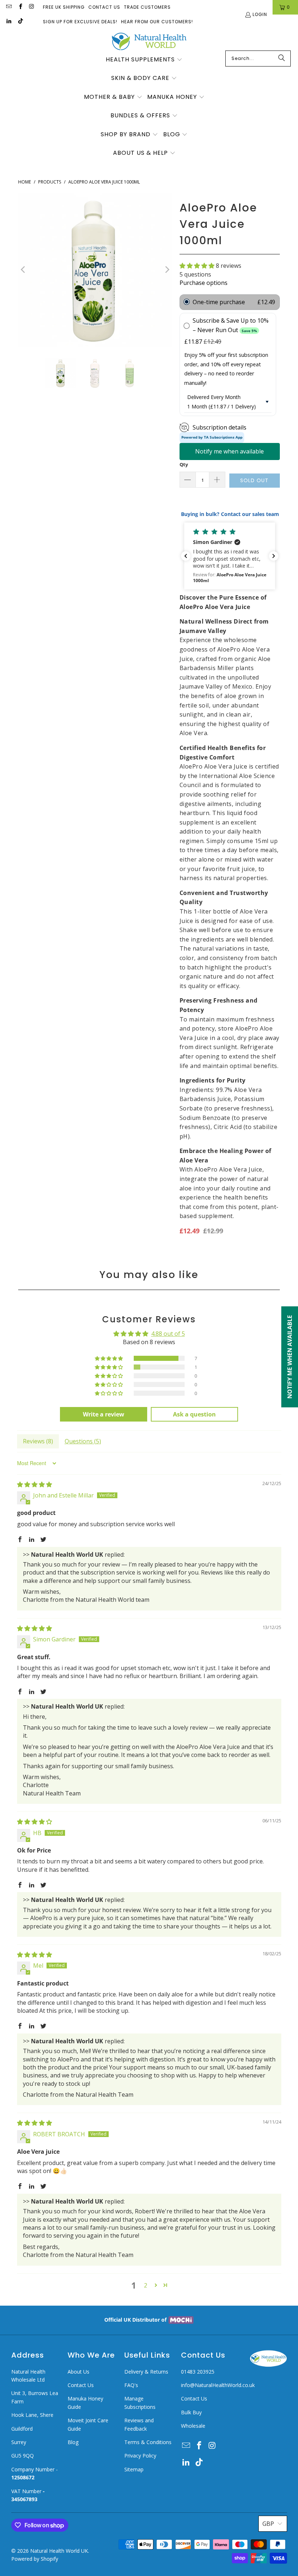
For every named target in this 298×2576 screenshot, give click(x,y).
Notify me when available (229, 451)
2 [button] (146, 2285)
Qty (184, 464)
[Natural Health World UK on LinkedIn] (9, 22)
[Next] (167, 270)
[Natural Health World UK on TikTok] (20, 22)
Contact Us (104, 7)
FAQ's (131, 2385)
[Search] (282, 59)
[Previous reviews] (186, 556)
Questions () (83, 1441)
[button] (144, 60)
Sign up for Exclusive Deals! (80, 22)
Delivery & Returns (146, 2372)
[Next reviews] (274, 556)
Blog (73, 2442)
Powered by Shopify (35, 2559)
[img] (35, 1484)
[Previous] (24, 270)
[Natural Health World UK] (149, 42)
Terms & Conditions (148, 2442)
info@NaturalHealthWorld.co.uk (218, 2385)
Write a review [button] (104, 1414)
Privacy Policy (140, 2456)
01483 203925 (198, 2372)
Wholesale (193, 2426)
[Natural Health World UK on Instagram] (31, 7)
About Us (78, 2372)
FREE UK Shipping (64, 7)
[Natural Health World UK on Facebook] (20, 7)
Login (260, 14)
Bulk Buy (191, 2412)
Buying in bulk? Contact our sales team (229, 514)
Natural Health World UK (59, 2551)
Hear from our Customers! (157, 22)
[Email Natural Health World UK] (9, 7)
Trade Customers (147, 7)
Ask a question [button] (194, 1414)
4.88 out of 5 (168, 1334)
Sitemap (134, 2469)
